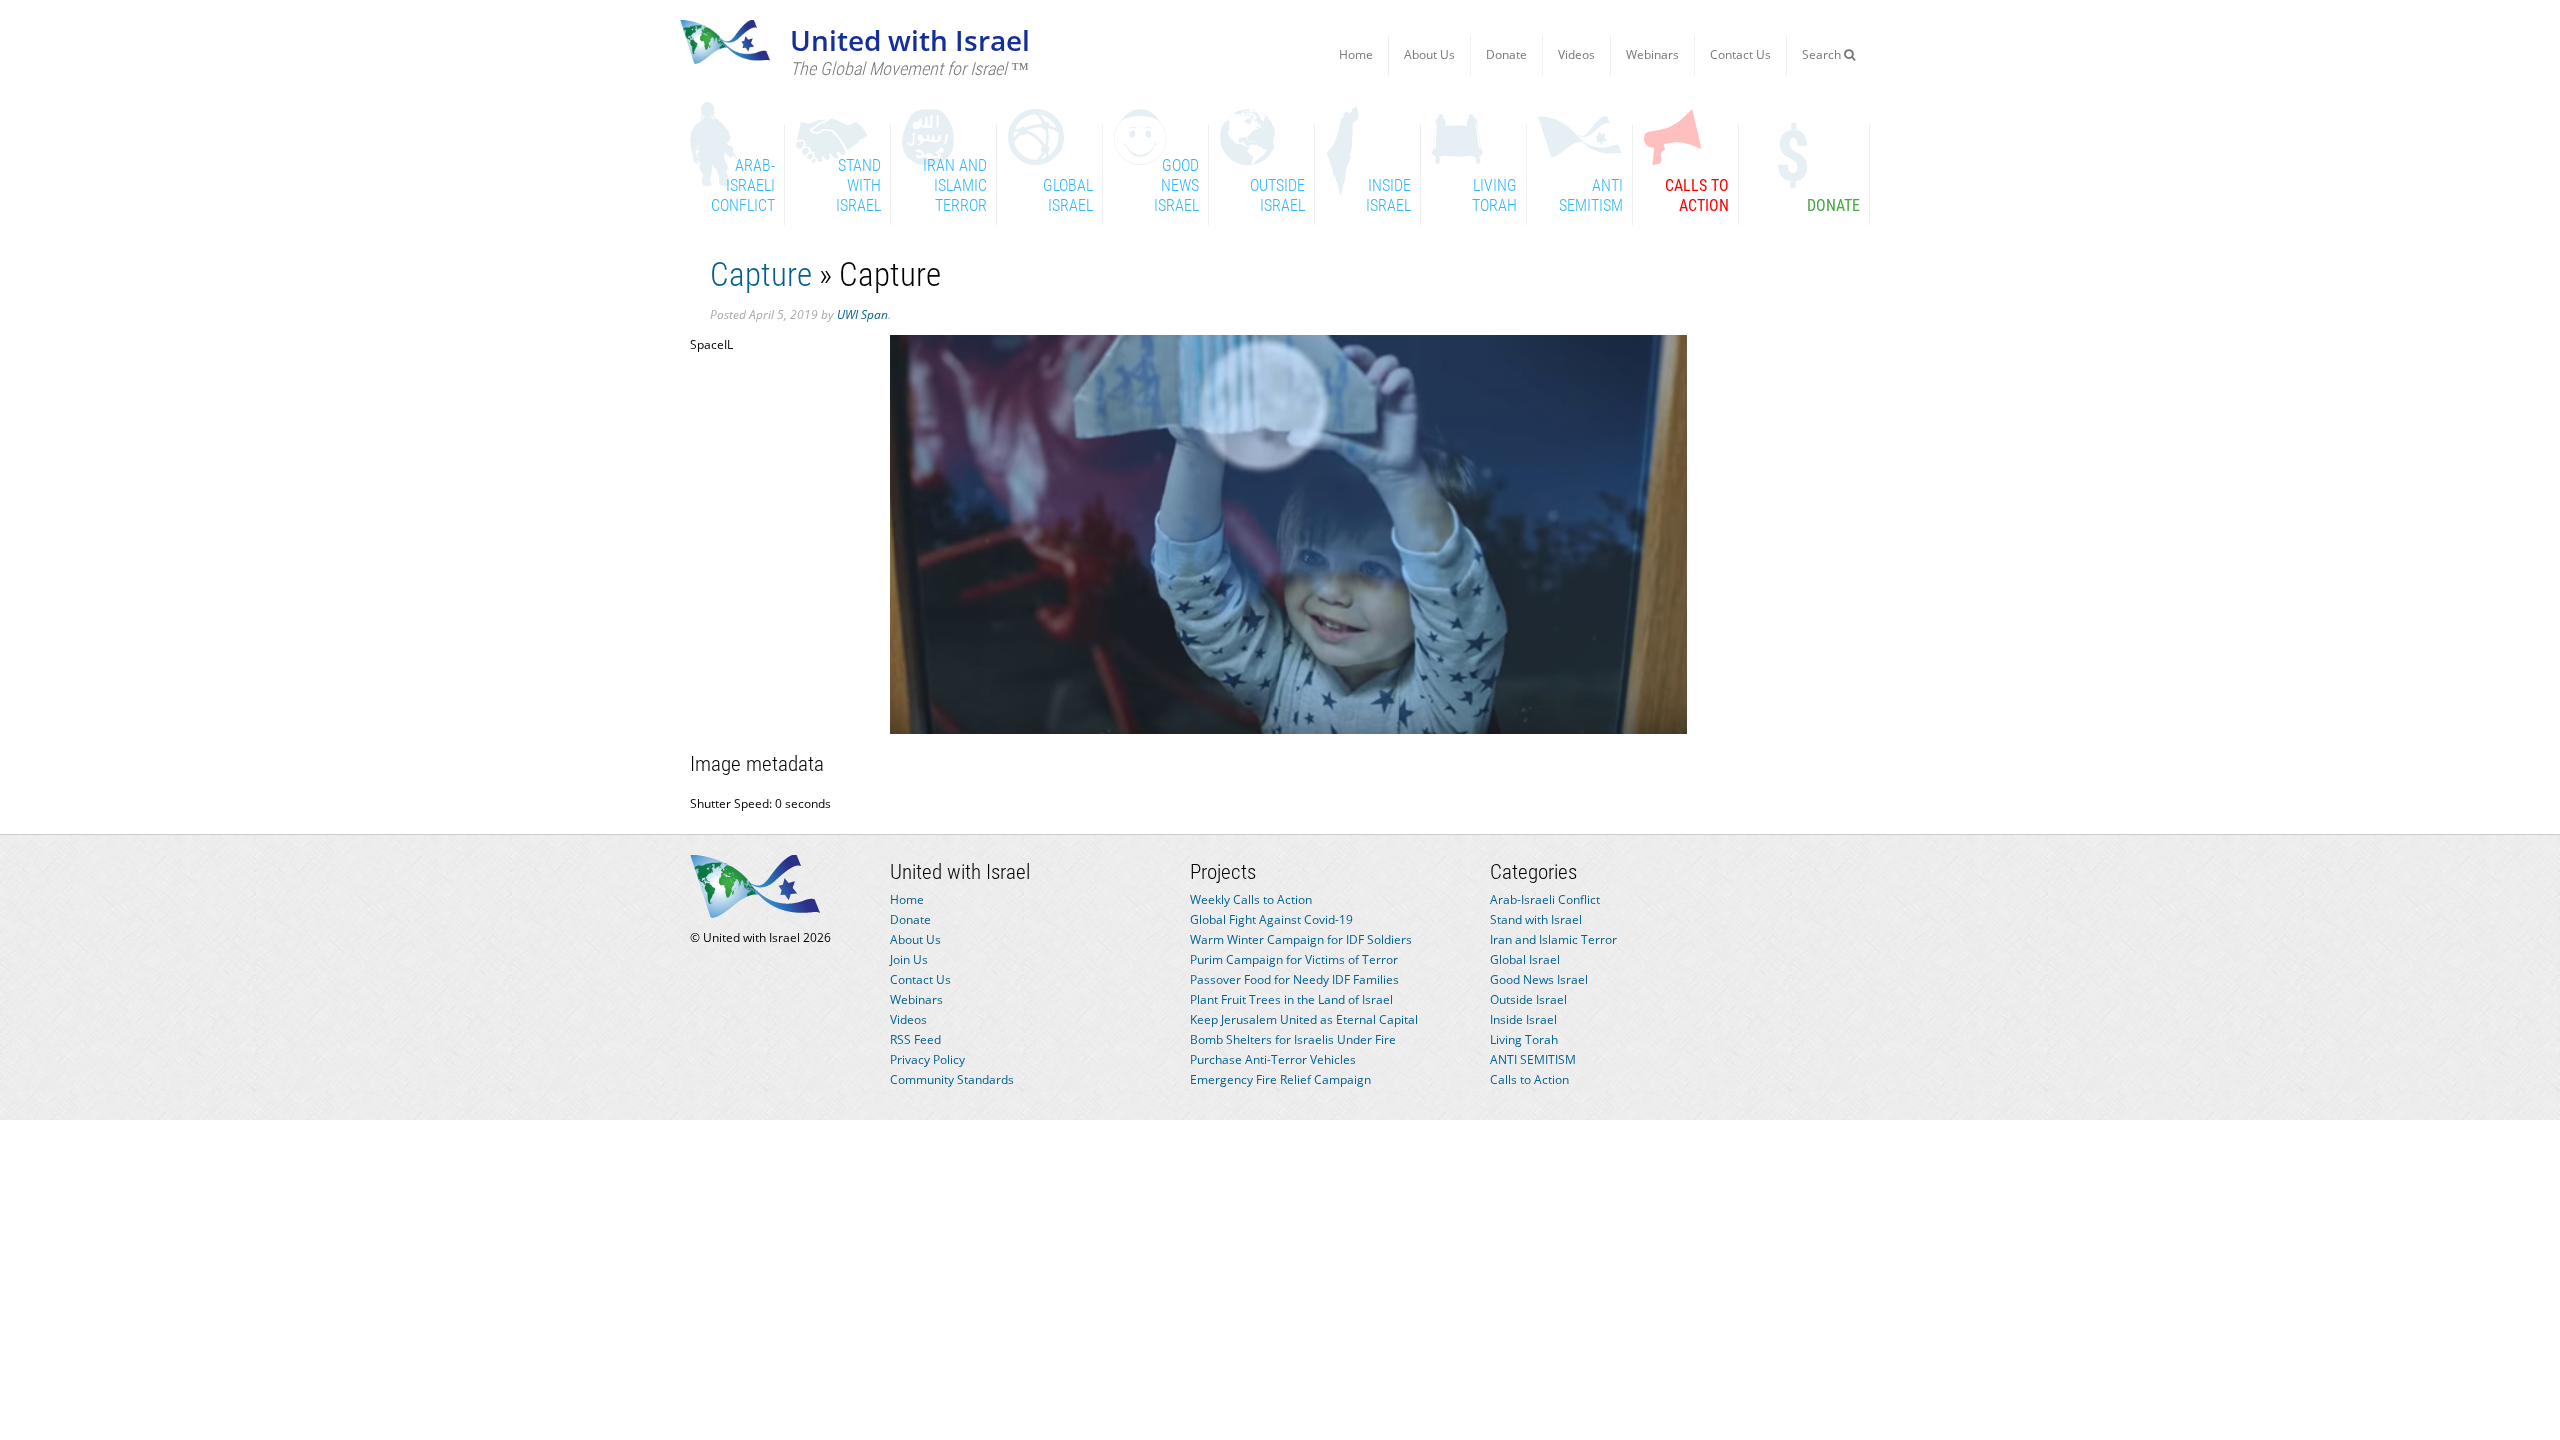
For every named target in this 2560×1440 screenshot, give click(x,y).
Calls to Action (1529, 1079)
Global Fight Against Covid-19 (1271, 919)
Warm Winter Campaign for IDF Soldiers (1301, 939)
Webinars (1652, 54)
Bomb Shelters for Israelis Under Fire (1293, 1039)
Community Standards (952, 1079)
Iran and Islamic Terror (1553, 939)
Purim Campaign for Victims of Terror (1294, 959)
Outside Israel (1528, 999)
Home (1356, 54)
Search (1823, 54)
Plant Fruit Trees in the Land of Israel (1291, 999)
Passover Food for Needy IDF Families (1294, 979)
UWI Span (862, 314)
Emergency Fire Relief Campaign (1280, 1079)
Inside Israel (1523, 1019)
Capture (761, 274)
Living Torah (1524, 1039)
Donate (1506, 54)
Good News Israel (1539, 979)
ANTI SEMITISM (1533, 1059)
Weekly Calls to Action (1251, 899)
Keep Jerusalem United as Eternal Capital (1304, 1019)
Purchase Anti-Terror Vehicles (1273, 1059)
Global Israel (1525, 959)
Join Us (909, 959)
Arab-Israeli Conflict (1545, 899)
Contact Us (1740, 54)
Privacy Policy (927, 1059)
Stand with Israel (1536, 919)
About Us (1429, 54)
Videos (1576, 54)
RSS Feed (915, 1039)
